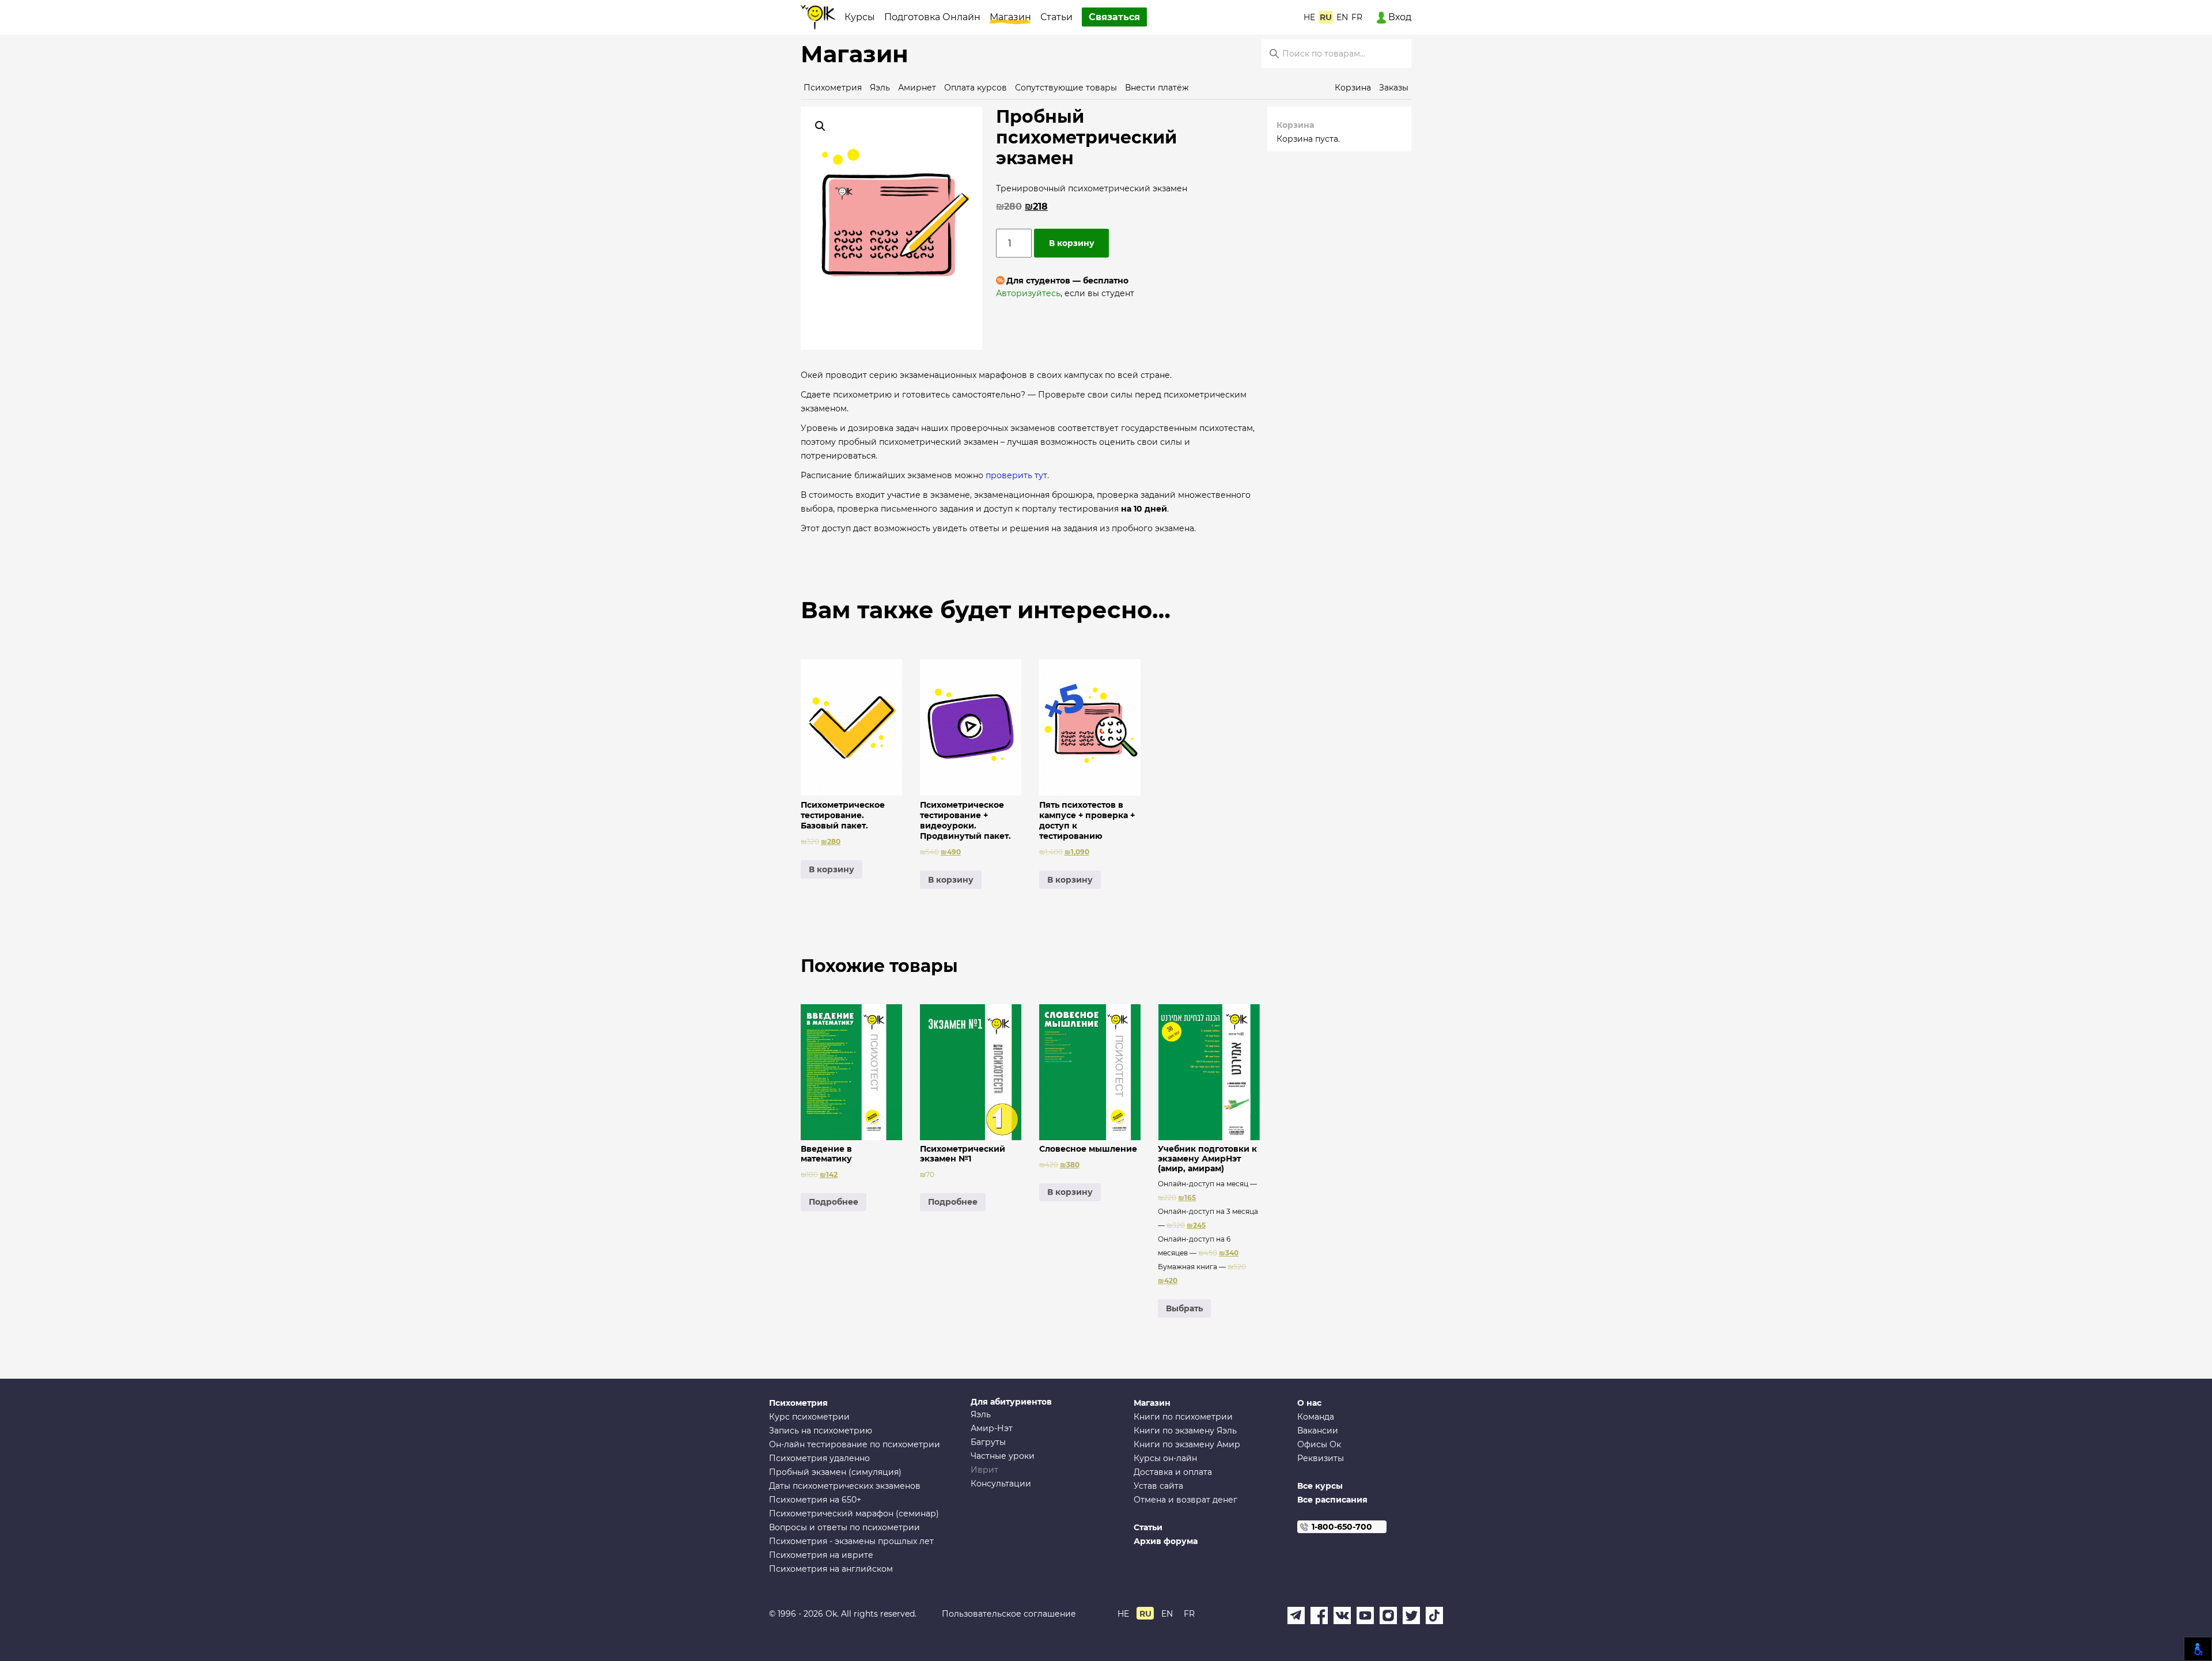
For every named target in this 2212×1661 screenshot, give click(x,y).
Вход (1399, 17)
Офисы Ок (1319, 1444)
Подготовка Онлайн (932, 17)
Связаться (1114, 17)
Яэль (880, 88)
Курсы (860, 17)
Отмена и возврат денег (1185, 1500)
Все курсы (1320, 1486)
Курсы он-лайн (1165, 1458)
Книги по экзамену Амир (1187, 1444)
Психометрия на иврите (821, 1555)
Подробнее (834, 1202)
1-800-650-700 (1342, 1527)
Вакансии (1318, 1431)
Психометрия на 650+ (815, 1500)
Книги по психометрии (1183, 1417)
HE (1309, 17)
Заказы (1394, 88)
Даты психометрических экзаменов (845, 1486)
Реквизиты (1321, 1458)
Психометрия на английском (831, 1569)
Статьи (1056, 17)
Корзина (1353, 88)
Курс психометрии (809, 1417)
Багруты (988, 1442)
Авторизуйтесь (1028, 293)
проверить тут (1016, 475)
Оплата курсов (976, 88)
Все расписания (1332, 1500)
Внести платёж (1157, 88)
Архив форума (1166, 1541)
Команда (1316, 1417)
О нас (1309, 1403)
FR (1357, 17)
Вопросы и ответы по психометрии (844, 1527)
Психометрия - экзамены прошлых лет (851, 1541)
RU (1326, 17)
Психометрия (833, 88)
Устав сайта (1158, 1486)
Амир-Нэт (992, 1428)
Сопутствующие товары (1066, 88)
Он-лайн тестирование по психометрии (855, 1444)
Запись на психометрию (821, 1431)
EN (1342, 17)
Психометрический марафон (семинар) (854, 1514)
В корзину (1072, 243)
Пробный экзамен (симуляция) (835, 1472)
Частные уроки (1003, 1456)
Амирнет (917, 88)
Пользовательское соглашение (1009, 1614)
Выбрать (1184, 1308)
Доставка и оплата (1173, 1472)
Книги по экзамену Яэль (1185, 1431)
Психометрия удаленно (819, 1458)
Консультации (1001, 1484)
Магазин (1010, 17)
